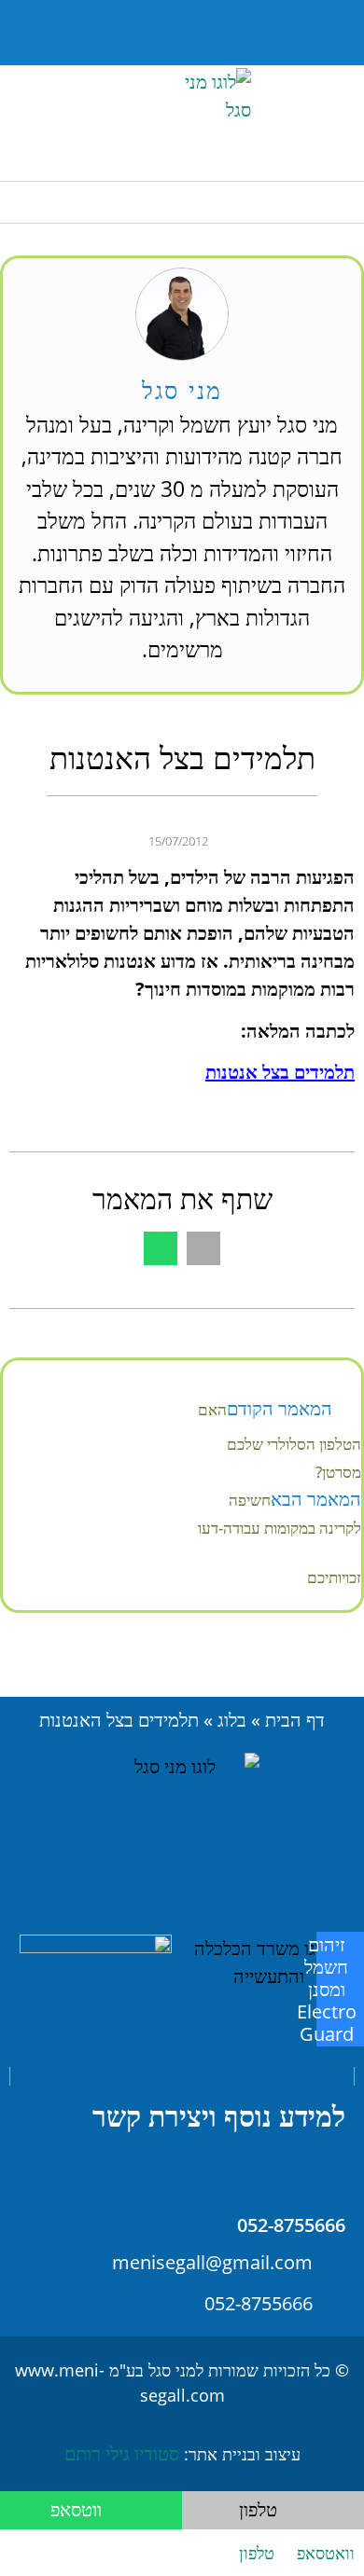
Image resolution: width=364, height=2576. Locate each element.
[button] (140, 33)
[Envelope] (97, 33)
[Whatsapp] (50, 33)
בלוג (232, 1720)
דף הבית (295, 1720)
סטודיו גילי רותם (122, 2453)
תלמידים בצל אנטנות (280, 1072)
